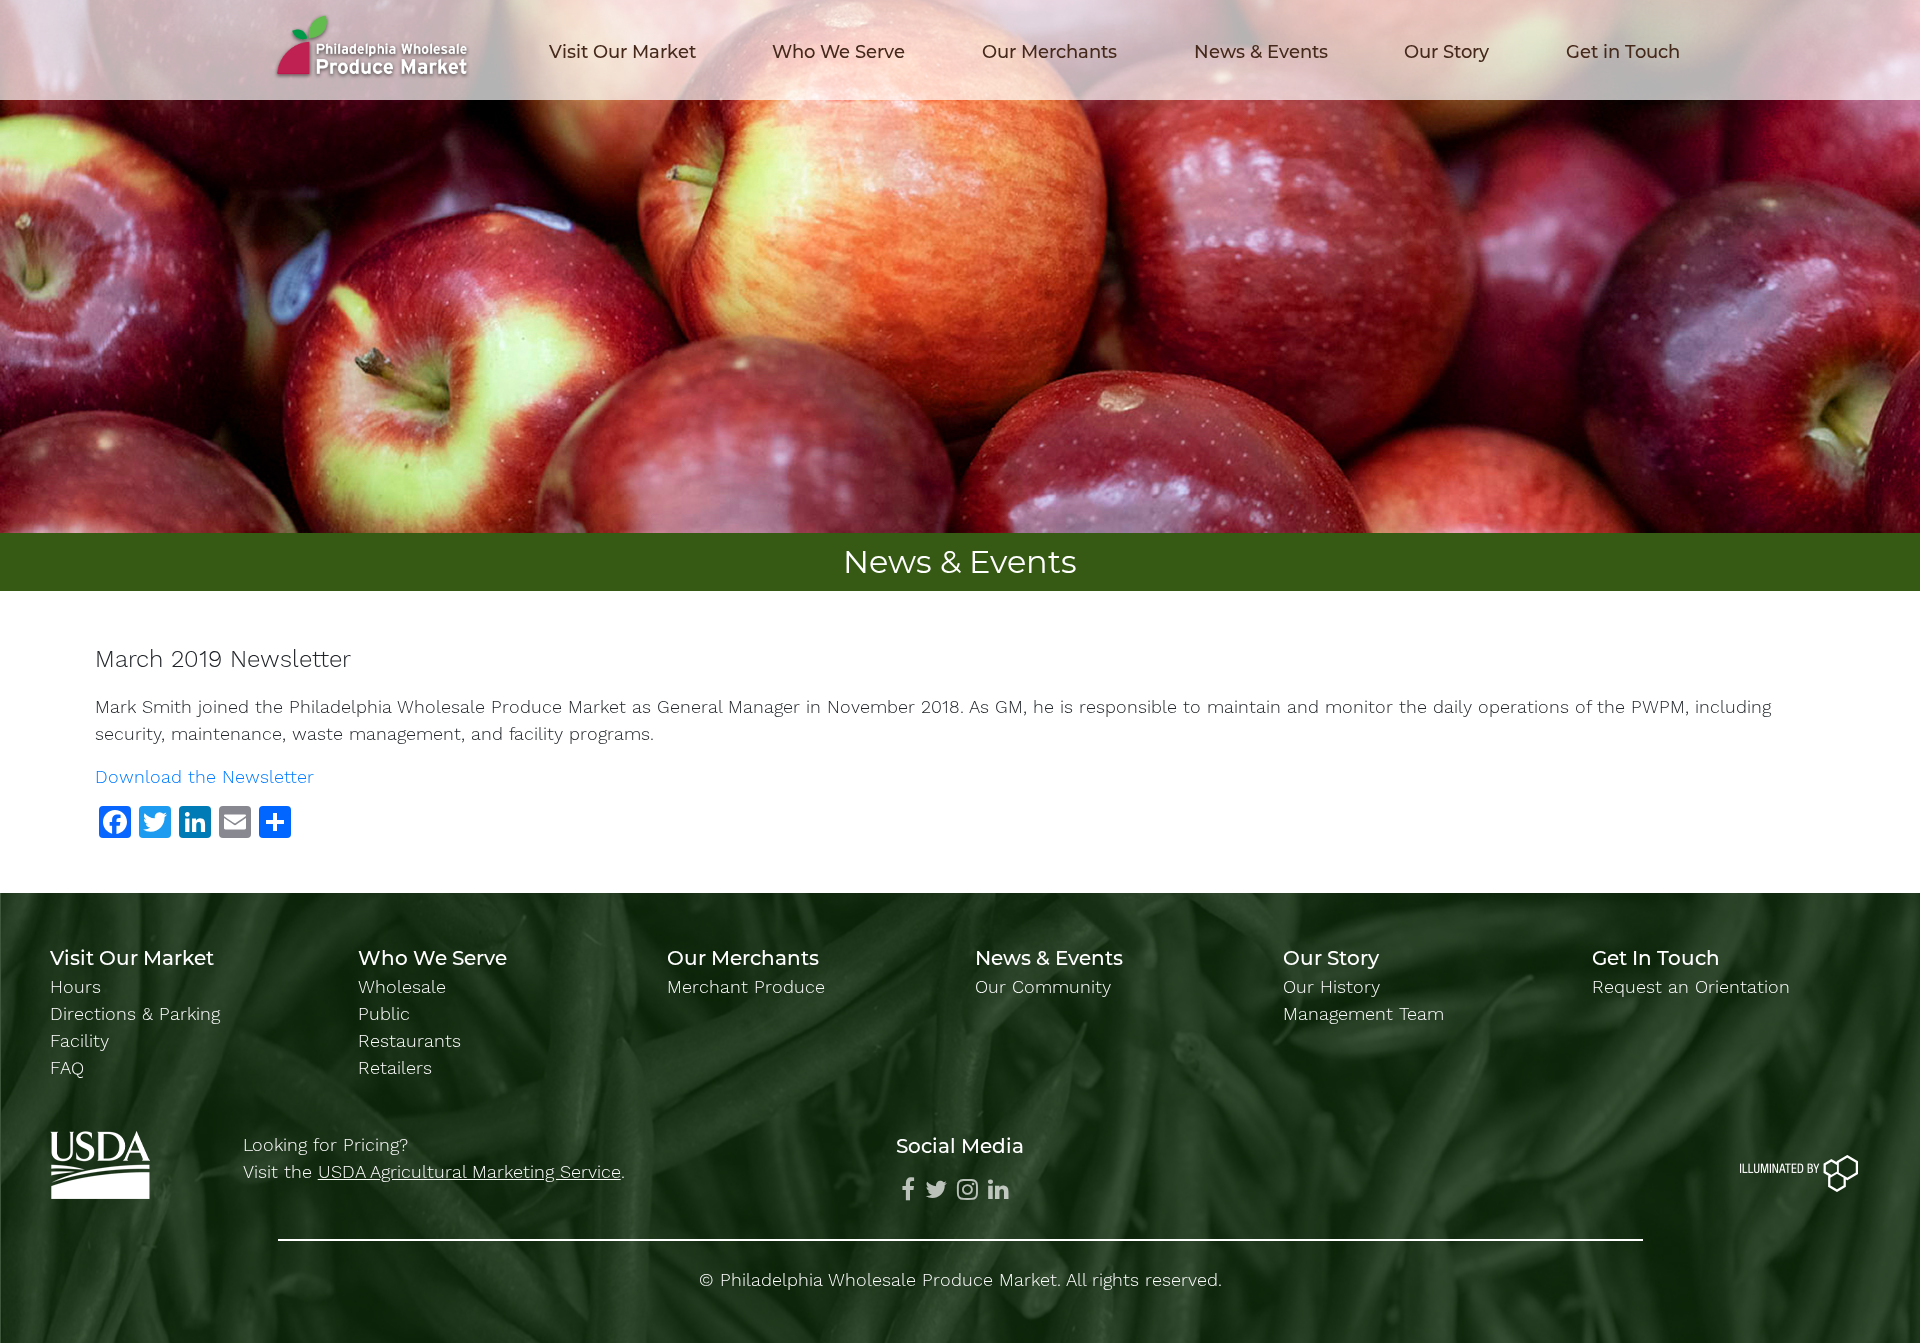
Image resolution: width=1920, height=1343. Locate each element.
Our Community (1043, 986)
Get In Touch (1656, 958)
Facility (79, 1040)
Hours (75, 986)
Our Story (1446, 52)
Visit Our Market (622, 52)
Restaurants (409, 1040)
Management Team (1363, 1013)
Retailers (395, 1067)
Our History (1331, 986)
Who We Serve (838, 52)
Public (384, 1013)
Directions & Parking (135, 1013)
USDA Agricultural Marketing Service (469, 1171)
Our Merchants (1049, 52)
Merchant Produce (746, 986)
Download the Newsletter (204, 776)
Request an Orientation (1691, 986)
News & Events (1261, 52)
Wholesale (402, 986)
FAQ (67, 1067)
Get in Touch (1623, 52)
